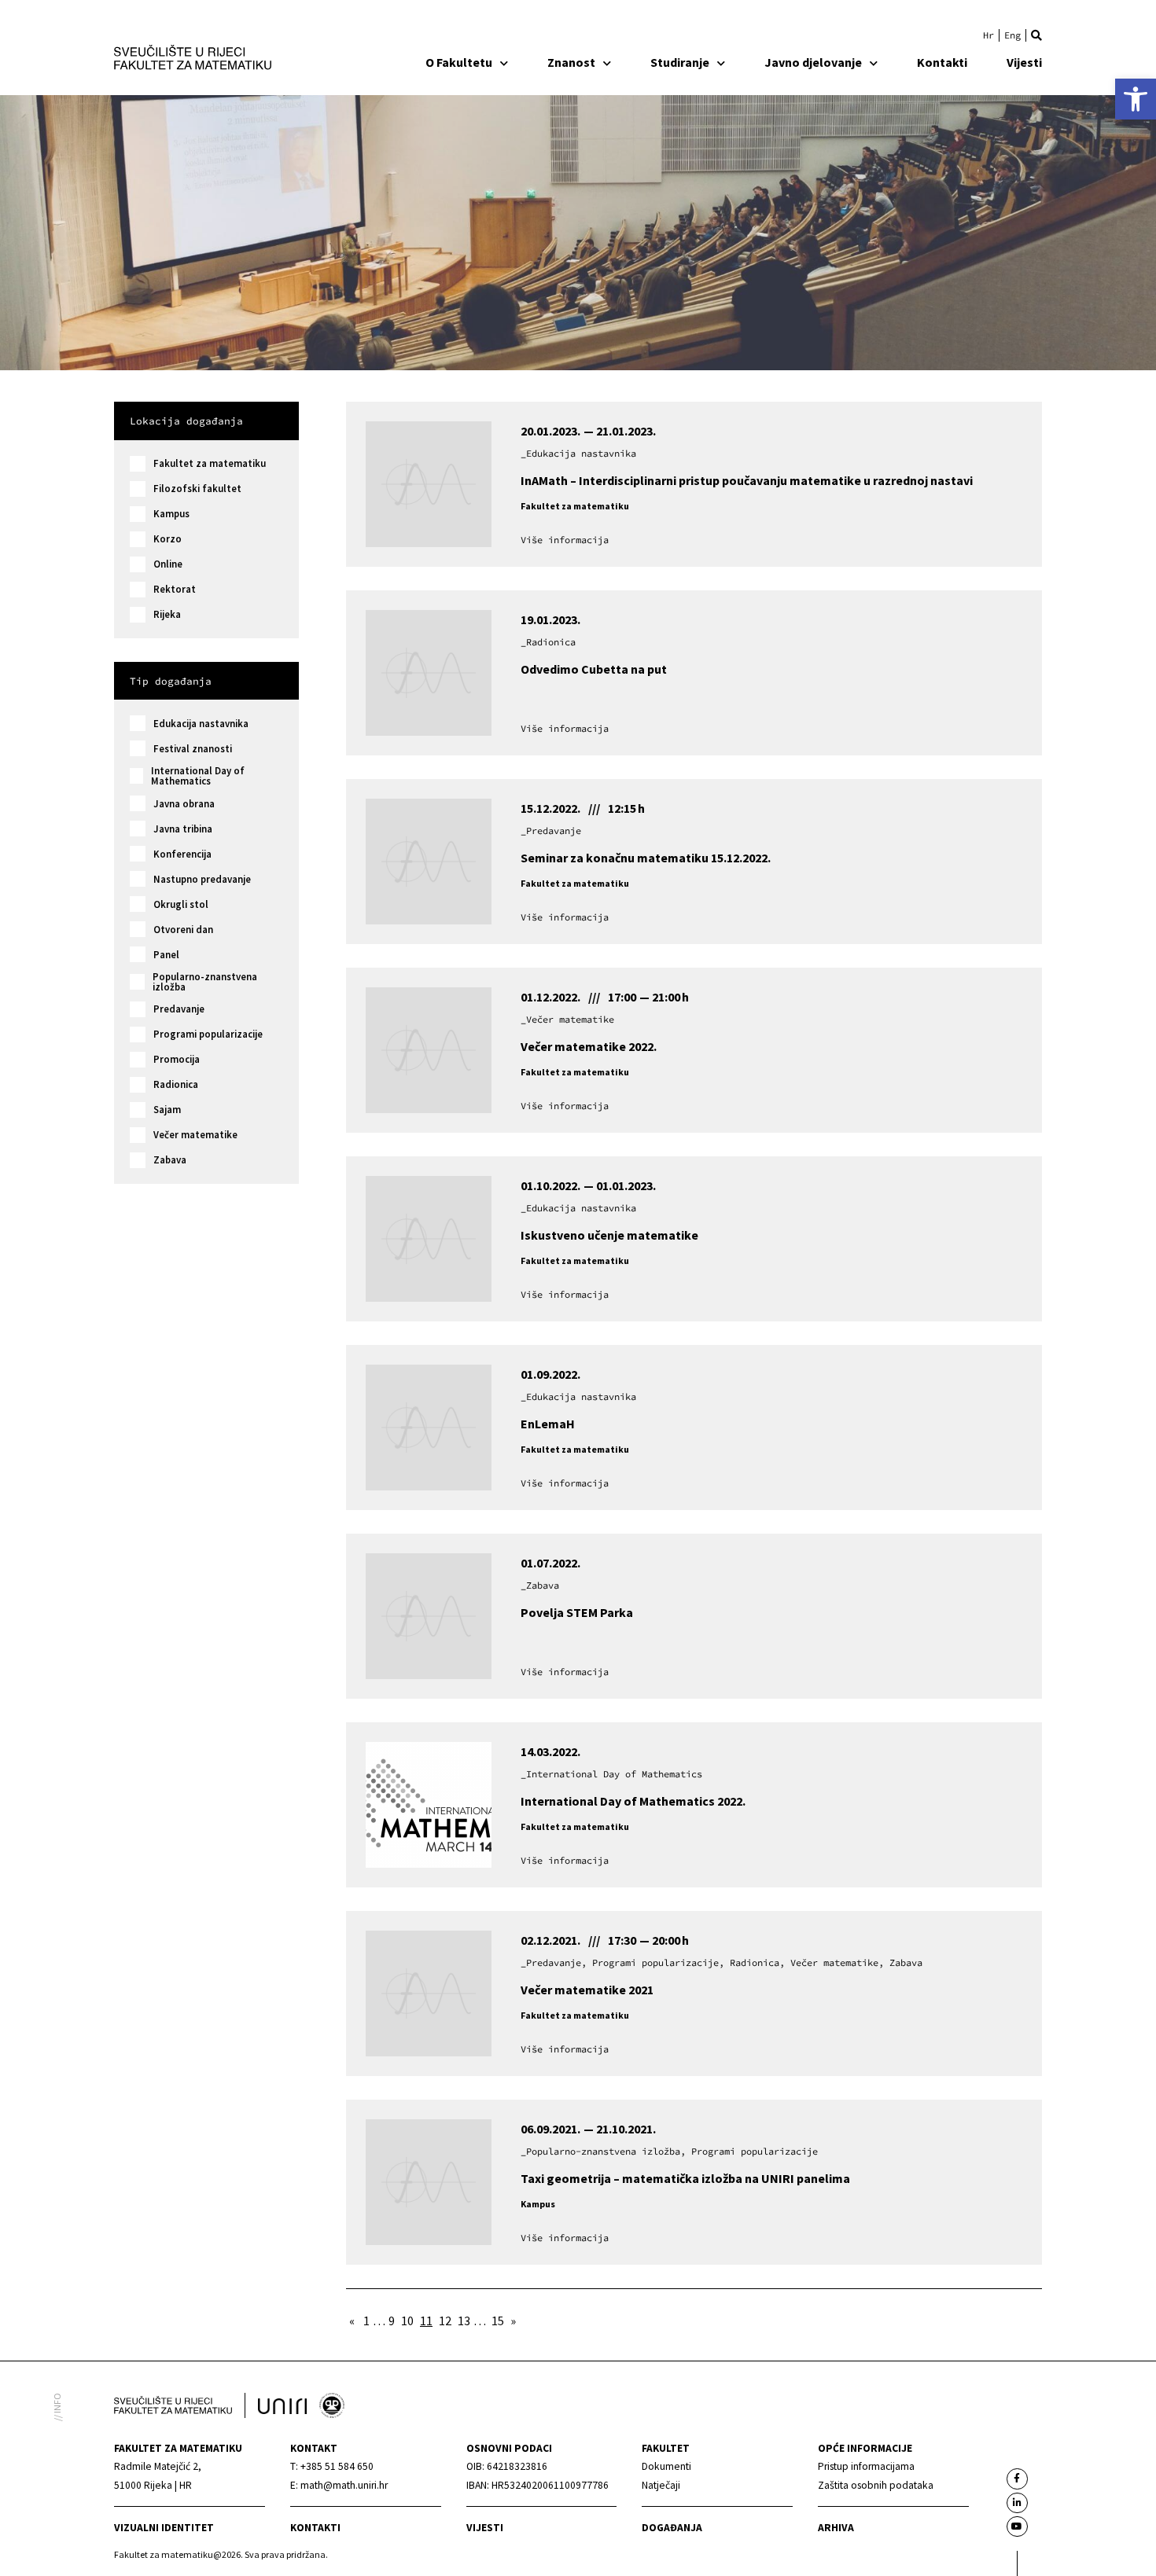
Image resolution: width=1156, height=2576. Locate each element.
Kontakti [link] (942, 62)
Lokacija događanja (186, 421)
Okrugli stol (181, 904)
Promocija (177, 1059)
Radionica (176, 1084)
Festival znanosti (193, 749)
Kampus (171, 514)
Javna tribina (183, 829)
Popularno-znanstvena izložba (205, 982)
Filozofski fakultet (197, 489)
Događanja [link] (672, 2528)
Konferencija (182, 854)
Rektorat (175, 589)
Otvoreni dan (183, 930)
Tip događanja (171, 681)
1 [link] (366, 2321)
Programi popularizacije (208, 1034)
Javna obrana (184, 804)
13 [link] (464, 2321)
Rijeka (167, 614)
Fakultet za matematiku (210, 463)
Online (168, 564)
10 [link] (407, 2321)
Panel (166, 955)
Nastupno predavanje (202, 879)
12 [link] (445, 2321)
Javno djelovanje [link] (813, 62)
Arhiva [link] (836, 2528)
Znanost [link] (571, 62)
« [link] (352, 2321)
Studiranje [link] (680, 62)
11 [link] (426, 2321)
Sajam (167, 1110)
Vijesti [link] (1024, 62)
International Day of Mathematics (198, 776)
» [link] (513, 2321)
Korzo (168, 539)
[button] (1036, 35)
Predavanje (179, 1009)
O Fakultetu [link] (459, 62)
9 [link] (392, 2321)
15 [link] (498, 2321)
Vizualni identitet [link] (164, 2528)
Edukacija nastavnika (201, 724)
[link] (1136, 99)
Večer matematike (195, 1135)
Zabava (170, 1160)
